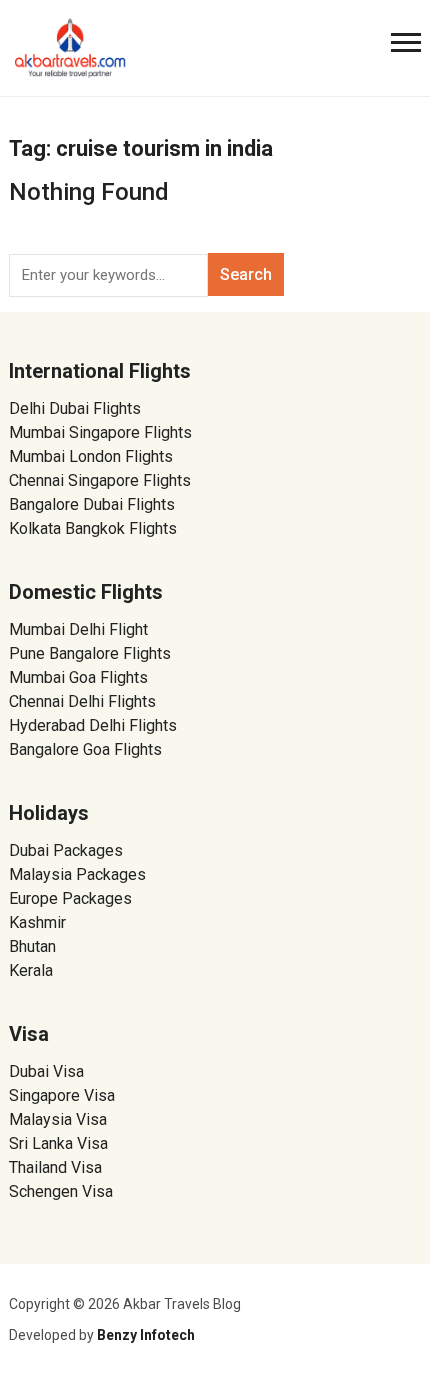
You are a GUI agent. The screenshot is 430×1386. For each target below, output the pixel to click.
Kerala (31, 970)
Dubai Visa (46, 1071)
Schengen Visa (61, 1191)
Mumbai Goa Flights (78, 677)
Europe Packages (70, 898)
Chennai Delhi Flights (82, 701)
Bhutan (32, 946)
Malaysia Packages (77, 874)
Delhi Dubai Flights (75, 408)
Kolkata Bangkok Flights (93, 528)
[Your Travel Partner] (71, 46)
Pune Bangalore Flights (90, 653)
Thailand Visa (55, 1167)
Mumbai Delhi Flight (78, 629)
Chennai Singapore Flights (100, 480)
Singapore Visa (62, 1095)
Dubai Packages (66, 850)
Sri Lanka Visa (60, 1143)
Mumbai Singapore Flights (100, 432)
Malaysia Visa (58, 1119)
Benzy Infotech (146, 1335)
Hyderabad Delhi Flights (93, 725)
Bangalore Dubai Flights (92, 504)
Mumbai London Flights (91, 456)
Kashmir (37, 922)
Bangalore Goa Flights (85, 749)
